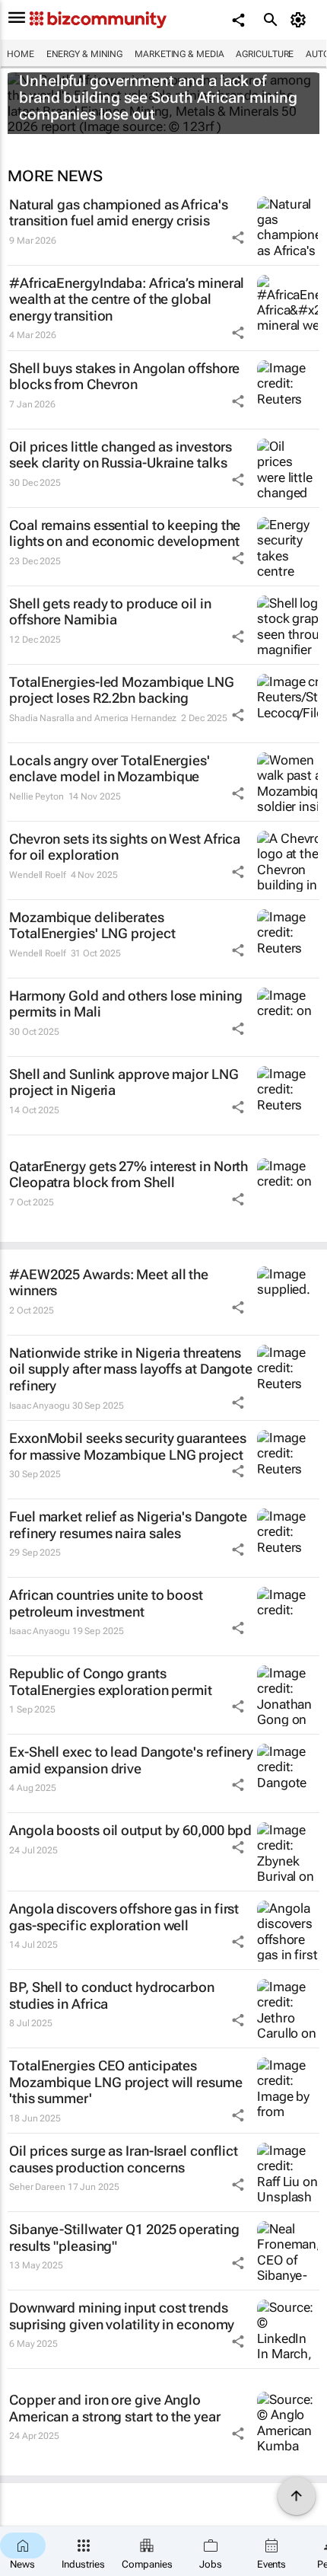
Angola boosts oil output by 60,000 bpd (130, 1830)
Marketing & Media (179, 54)
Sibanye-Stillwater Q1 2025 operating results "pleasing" (124, 2238)
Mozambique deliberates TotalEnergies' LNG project (92, 926)
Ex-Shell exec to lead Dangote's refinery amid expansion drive (131, 1760)
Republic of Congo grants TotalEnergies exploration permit (111, 1682)
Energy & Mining (85, 54)
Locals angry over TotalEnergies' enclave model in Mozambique (110, 769)
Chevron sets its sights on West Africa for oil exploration (125, 847)
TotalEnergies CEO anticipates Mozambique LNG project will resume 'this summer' (126, 2082)
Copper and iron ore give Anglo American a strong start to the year (115, 2408)
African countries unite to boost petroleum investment (106, 1603)
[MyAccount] (301, 20)
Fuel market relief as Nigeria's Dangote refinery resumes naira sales (128, 1525)
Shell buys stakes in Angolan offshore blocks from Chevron (124, 377)
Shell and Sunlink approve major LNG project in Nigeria (124, 1082)
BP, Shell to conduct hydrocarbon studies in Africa (112, 1995)
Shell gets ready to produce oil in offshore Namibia (110, 612)
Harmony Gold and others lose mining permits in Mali (126, 1004)
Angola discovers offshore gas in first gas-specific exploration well (124, 1917)
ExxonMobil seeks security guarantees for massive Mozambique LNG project (127, 1446)
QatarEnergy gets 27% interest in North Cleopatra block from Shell (129, 1175)
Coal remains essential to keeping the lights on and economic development (125, 533)
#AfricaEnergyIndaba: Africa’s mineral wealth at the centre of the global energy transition (127, 299)
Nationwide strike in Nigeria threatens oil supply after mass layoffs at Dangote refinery (131, 1369)
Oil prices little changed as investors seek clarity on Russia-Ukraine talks (121, 455)
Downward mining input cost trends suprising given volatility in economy (122, 2316)
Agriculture (265, 54)
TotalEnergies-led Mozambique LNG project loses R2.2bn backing (122, 690)
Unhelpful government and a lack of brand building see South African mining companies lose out (158, 97)
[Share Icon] (238, 238)
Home (21, 54)
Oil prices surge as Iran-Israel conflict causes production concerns (124, 2159)
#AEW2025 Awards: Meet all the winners (109, 1283)
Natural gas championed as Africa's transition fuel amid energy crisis (119, 213)
